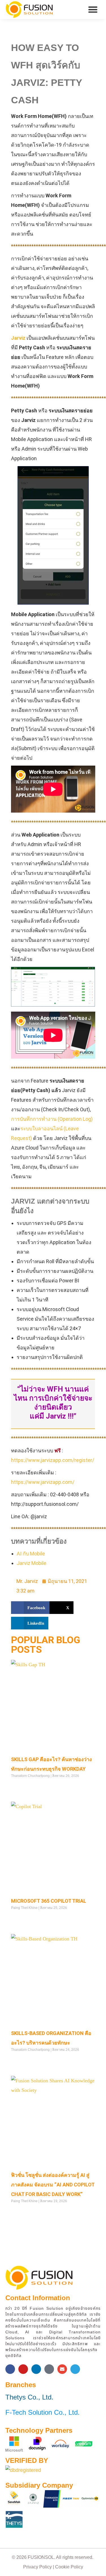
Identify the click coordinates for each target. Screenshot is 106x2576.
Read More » (21, 1787)
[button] (93, 10)
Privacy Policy (37, 2567)
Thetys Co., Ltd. (29, 2397)
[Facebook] (10, 2369)
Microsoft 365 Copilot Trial (49, 1901)
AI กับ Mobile (31, 1554)
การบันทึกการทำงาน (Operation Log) (52, 1119)
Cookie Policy (69, 2567)
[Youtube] (23, 2369)
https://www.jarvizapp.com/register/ (53, 1460)
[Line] (49, 2369)
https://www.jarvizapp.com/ (43, 1482)
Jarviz (18, 338)
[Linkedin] (36, 2369)
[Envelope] (62, 2369)
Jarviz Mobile (32, 1563)
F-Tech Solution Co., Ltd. (43, 2412)
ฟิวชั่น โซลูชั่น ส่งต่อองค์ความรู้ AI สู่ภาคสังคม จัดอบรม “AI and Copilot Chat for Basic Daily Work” (53, 2185)
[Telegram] (75, 2369)
